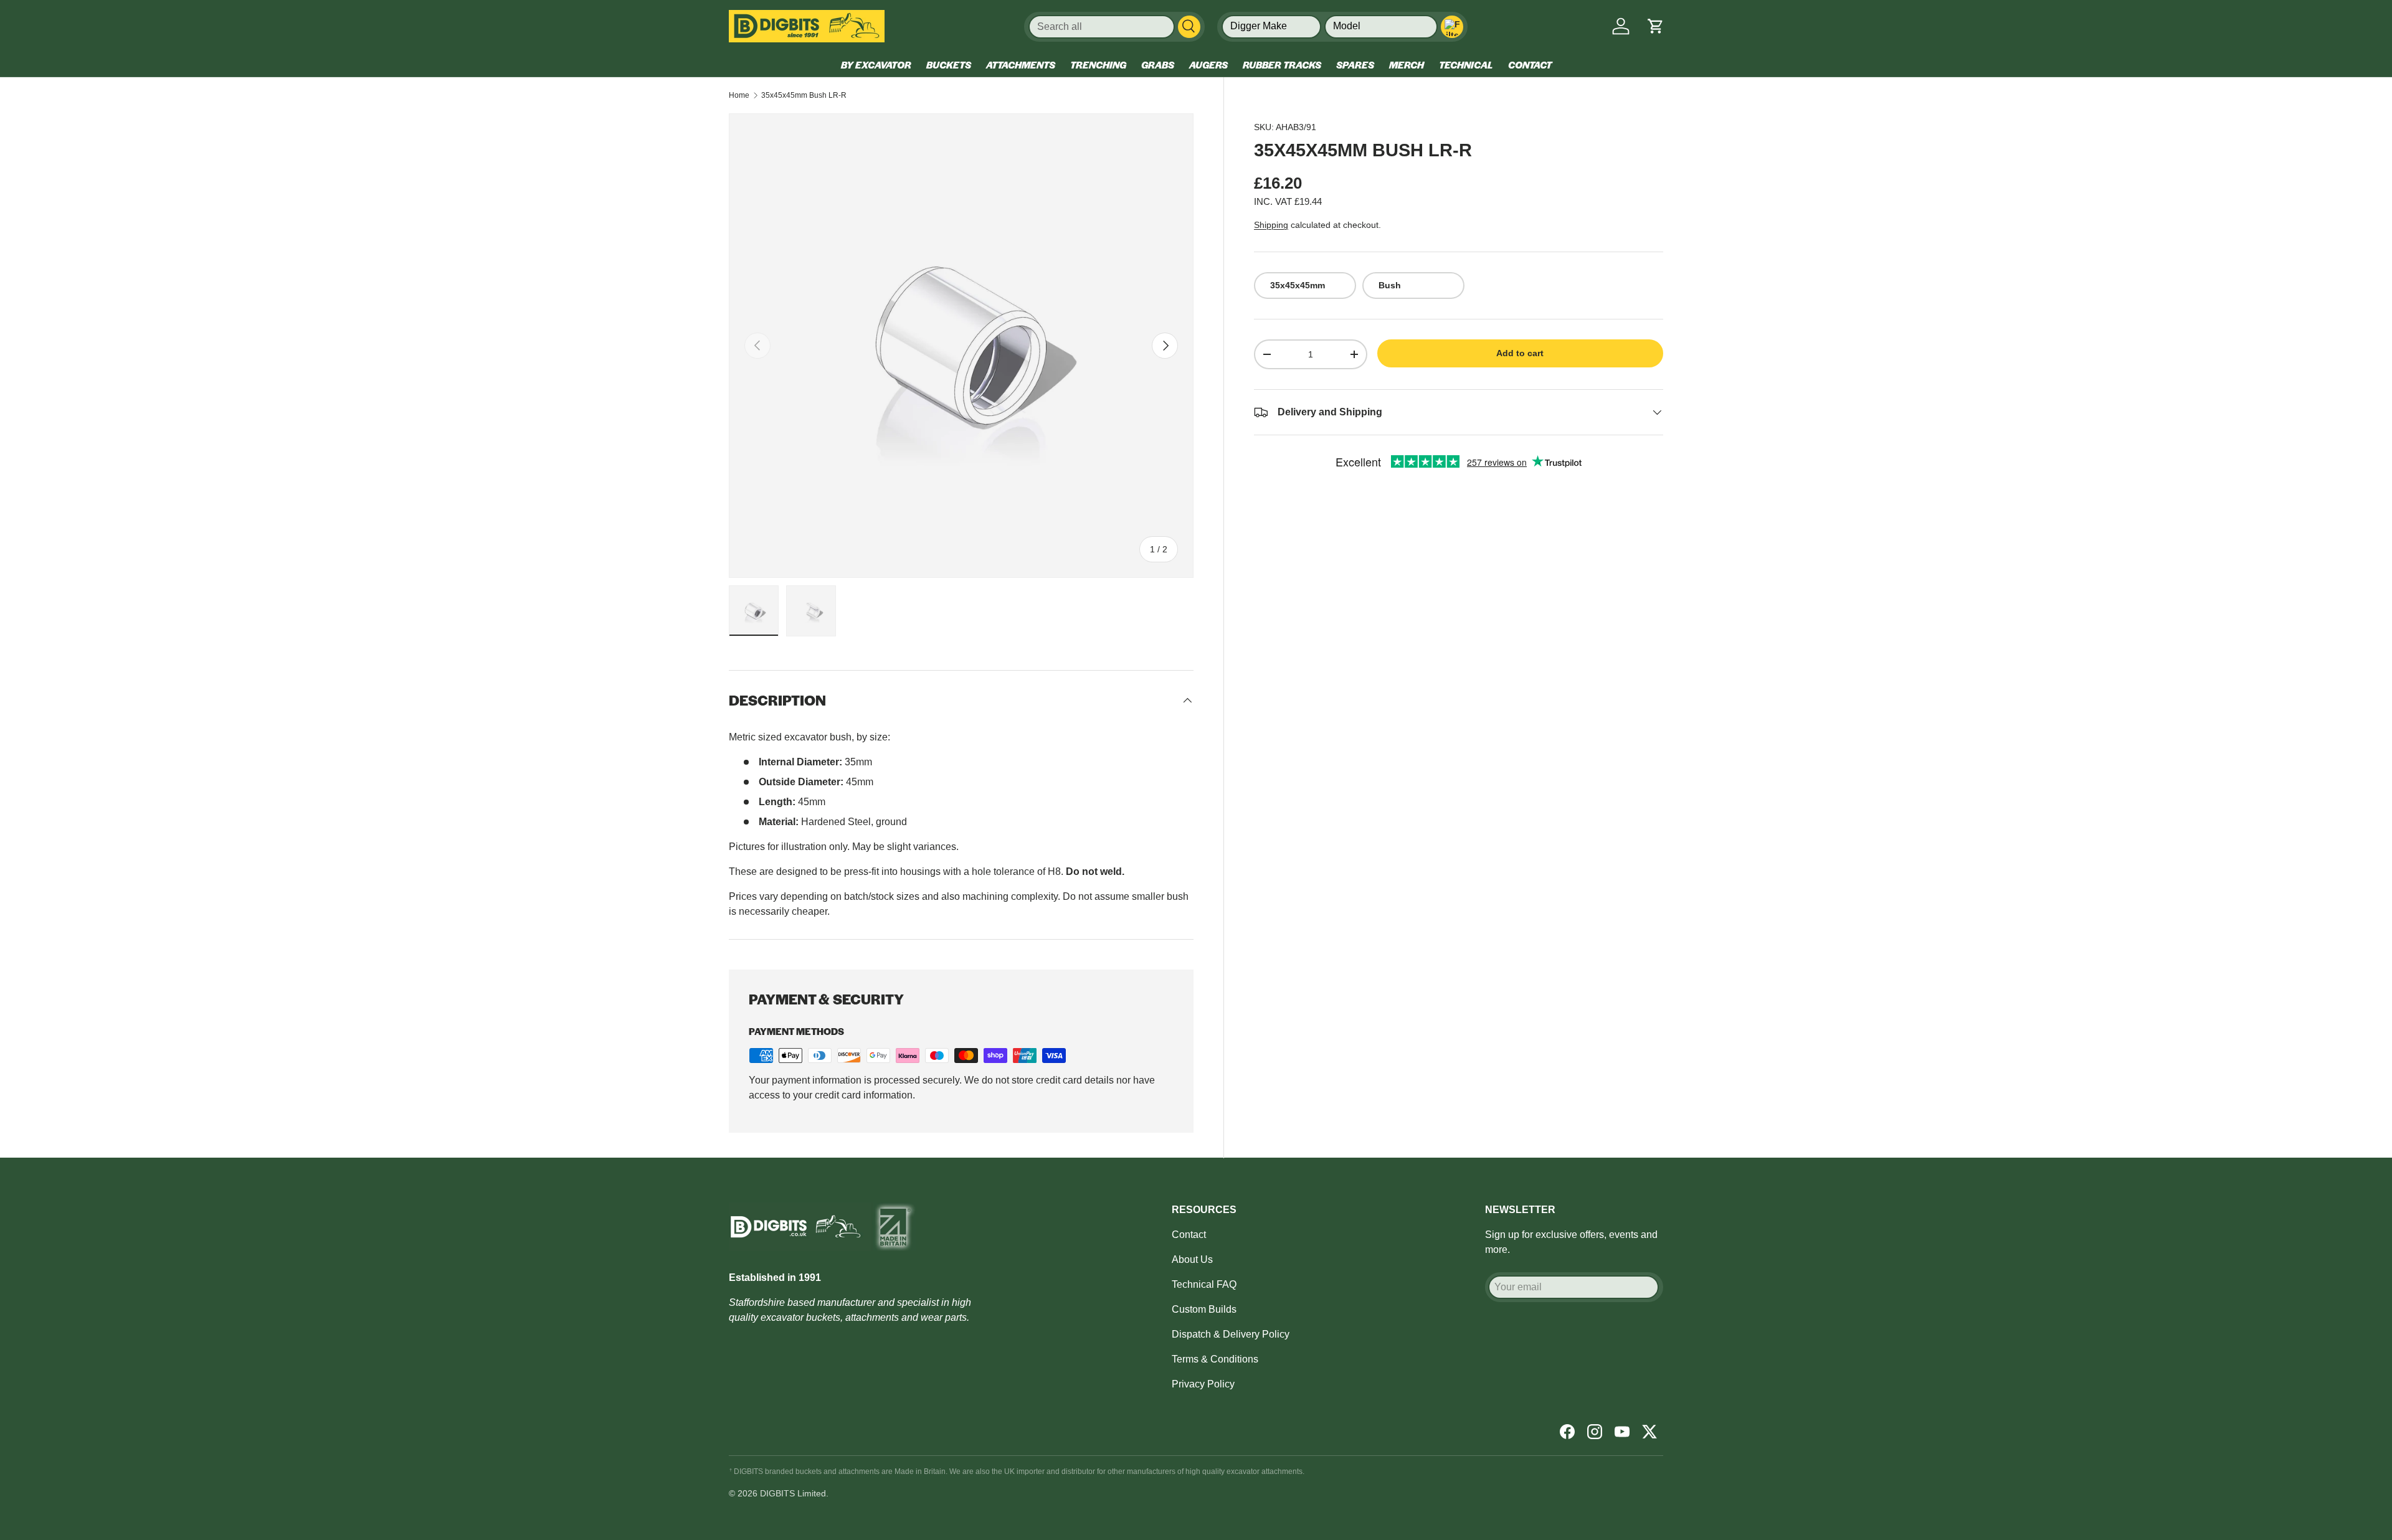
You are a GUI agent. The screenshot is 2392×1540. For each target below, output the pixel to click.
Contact (1189, 1235)
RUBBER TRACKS (1282, 64)
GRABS (1158, 64)
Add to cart (1520, 353)
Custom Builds (1204, 1309)
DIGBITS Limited (793, 1493)
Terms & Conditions (1215, 1359)
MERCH (1407, 64)
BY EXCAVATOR (876, 64)
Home (739, 95)
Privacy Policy (1203, 1384)
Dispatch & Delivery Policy (1231, 1334)
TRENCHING (1098, 64)
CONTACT (1530, 64)
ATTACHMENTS (1021, 64)
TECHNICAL (1466, 64)
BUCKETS (949, 64)
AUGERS (1208, 64)
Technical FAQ (1204, 1284)
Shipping (1271, 225)
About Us (1192, 1259)
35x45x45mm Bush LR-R (804, 95)
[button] (1656, 26)
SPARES (1355, 64)
